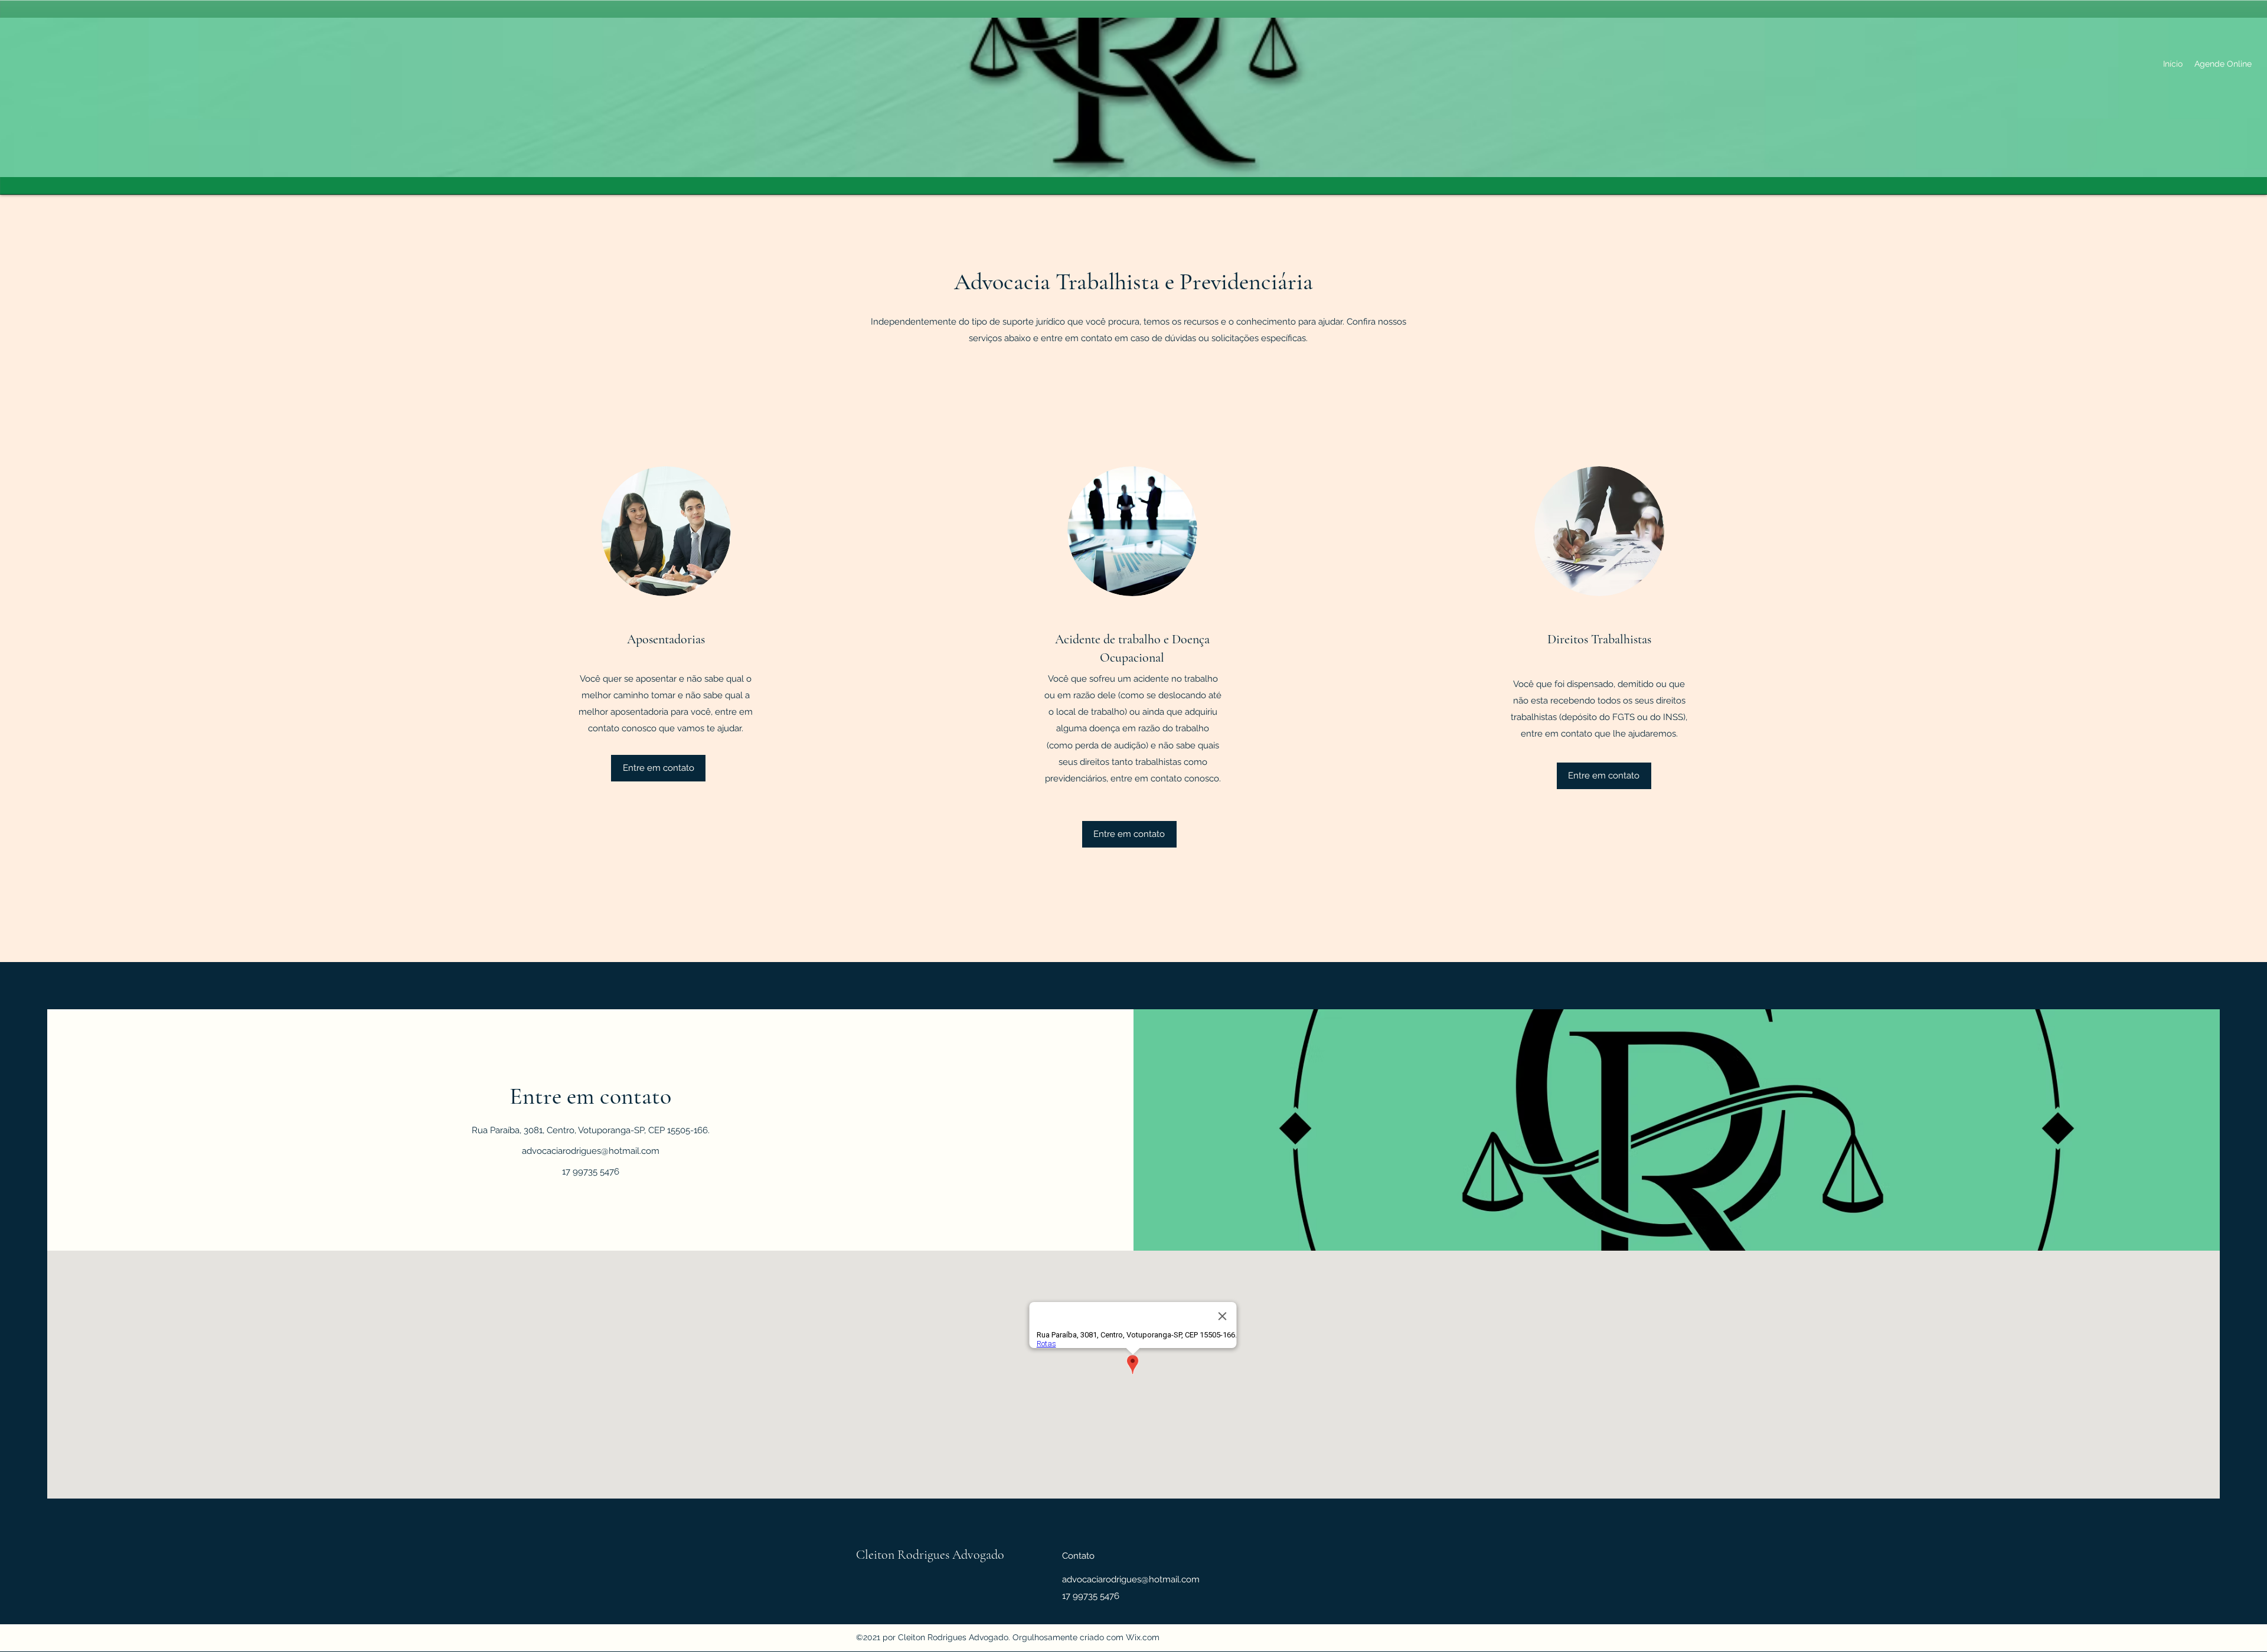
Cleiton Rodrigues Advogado (930, 1555)
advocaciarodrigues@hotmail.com (591, 1151)
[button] (658, 768)
